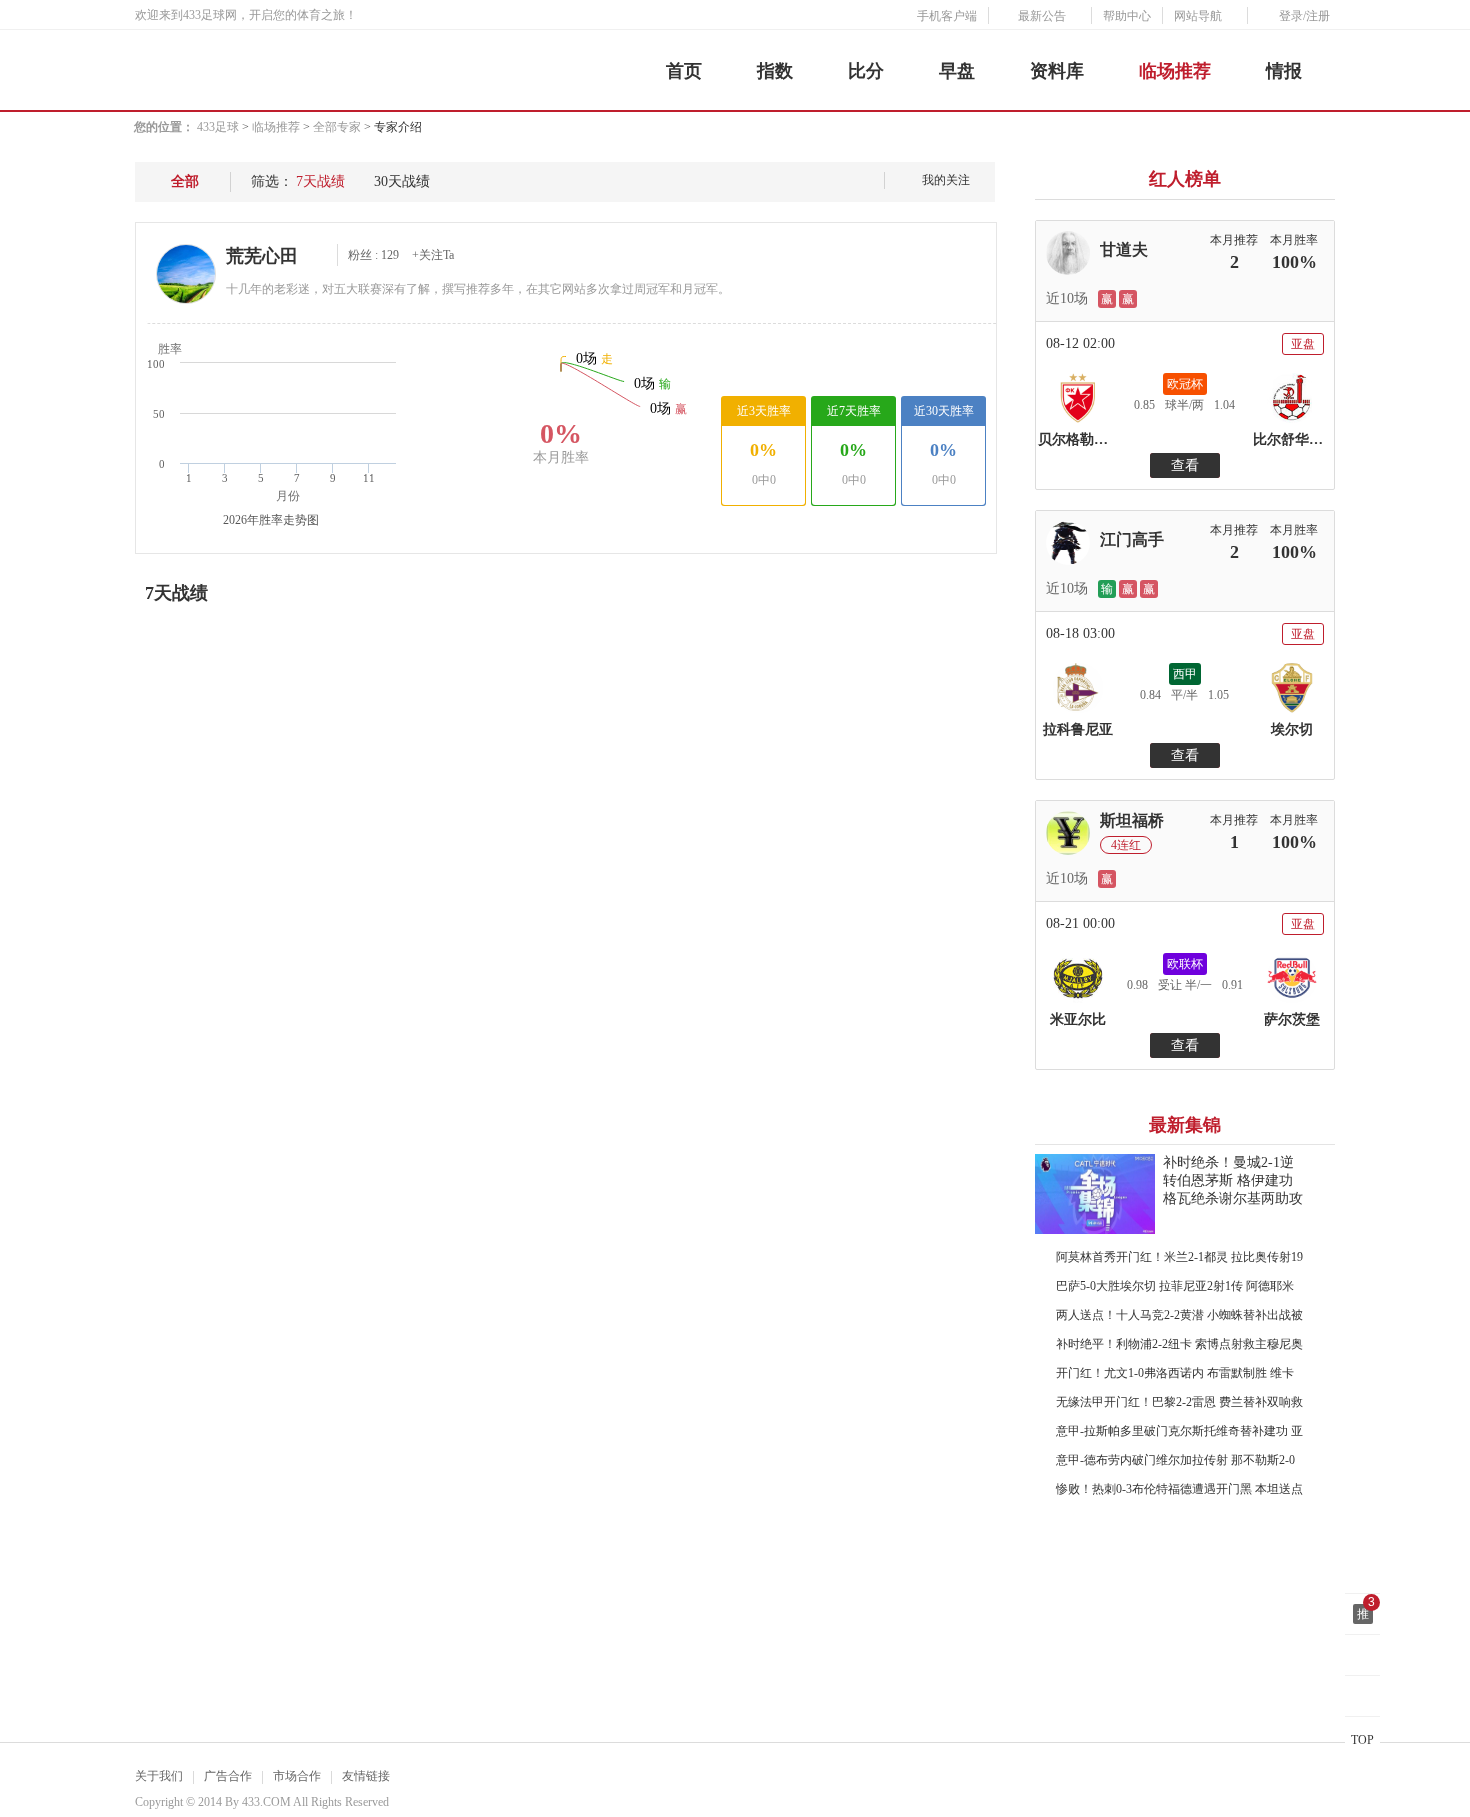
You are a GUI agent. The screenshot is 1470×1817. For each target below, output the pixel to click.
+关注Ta (433, 255)
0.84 (1150, 695)
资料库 (1057, 71)
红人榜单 (1185, 179)
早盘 (957, 71)
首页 (684, 71)
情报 (1284, 71)
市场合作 (297, 1776)
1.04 (1224, 405)
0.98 (1137, 985)
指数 (775, 71)
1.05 (1218, 695)
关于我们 (159, 1776)
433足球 (218, 127)
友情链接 (366, 1776)
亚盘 (1303, 344)
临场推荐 (1175, 71)
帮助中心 (1127, 16)
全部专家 (337, 127)
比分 (866, 71)
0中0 (764, 480)
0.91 (1232, 985)
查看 (1185, 465)
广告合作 (228, 1776)
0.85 (1144, 405)
